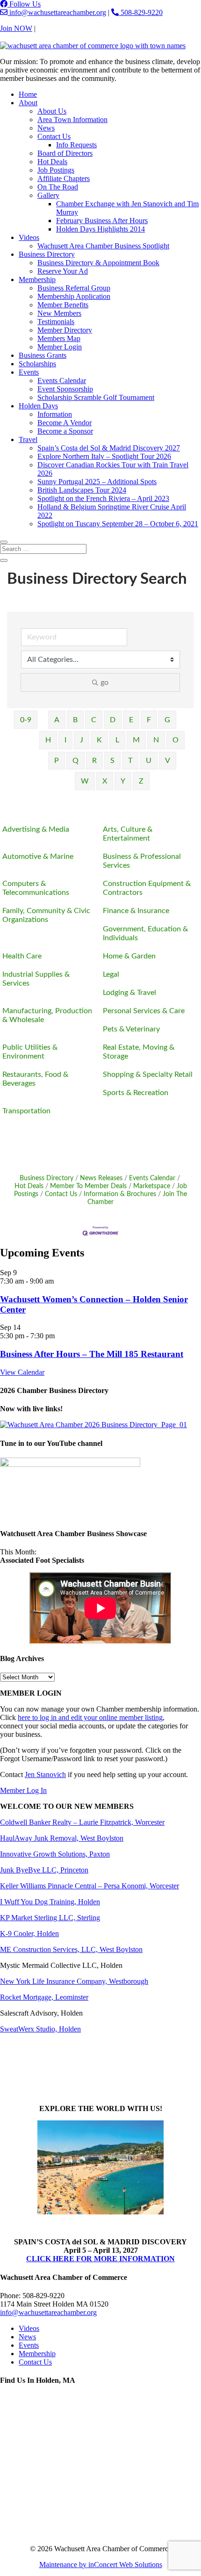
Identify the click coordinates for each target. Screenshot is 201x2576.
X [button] (105, 781)
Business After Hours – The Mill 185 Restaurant (92, 1354)
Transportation (26, 1111)
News (46, 128)
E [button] (131, 720)
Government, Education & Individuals (145, 933)
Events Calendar (62, 381)
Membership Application (74, 296)
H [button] (48, 740)
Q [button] (75, 761)
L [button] (117, 740)
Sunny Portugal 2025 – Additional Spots (97, 482)
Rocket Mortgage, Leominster (44, 1997)
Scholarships (37, 364)
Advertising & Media (36, 829)
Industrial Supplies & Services (36, 979)
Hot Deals (52, 162)
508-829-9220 (141, 12)
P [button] (57, 761)
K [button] (99, 740)
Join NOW (16, 28)
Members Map (59, 338)
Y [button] (123, 781)
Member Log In (23, 1790)
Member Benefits (63, 305)
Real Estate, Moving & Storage (139, 1052)
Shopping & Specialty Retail (148, 1074)
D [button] (113, 720)
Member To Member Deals (88, 1186)
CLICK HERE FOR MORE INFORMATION (100, 2259)
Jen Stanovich (45, 1774)
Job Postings (56, 170)
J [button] (82, 740)
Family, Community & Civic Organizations (46, 915)
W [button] (85, 781)
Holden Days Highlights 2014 (100, 229)
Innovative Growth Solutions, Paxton (55, 1854)
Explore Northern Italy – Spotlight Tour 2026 (104, 456)
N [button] (156, 740)
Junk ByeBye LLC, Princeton (44, 1870)
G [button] (167, 720)
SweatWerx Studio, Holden (40, 2029)
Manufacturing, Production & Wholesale (47, 1015)
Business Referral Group (74, 288)
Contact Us (54, 28)
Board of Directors (65, 153)
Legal (111, 974)
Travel (28, 439)
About (28, 103)
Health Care (22, 956)
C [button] (94, 720)
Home (28, 94)
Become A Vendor (65, 423)
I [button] (65, 740)
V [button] (168, 761)
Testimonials (56, 322)
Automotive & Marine (38, 856)
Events (29, 372)
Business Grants (43, 355)
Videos (29, 237)
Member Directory (65, 330)
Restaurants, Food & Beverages (35, 1079)
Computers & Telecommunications (36, 888)
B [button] (75, 720)
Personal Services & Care (144, 1011)
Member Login (60, 347)
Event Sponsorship (65, 389)
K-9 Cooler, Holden (29, 1934)
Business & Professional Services (142, 861)
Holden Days (38, 406)
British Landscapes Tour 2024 (82, 490)
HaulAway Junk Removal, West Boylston (62, 1838)
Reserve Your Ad (63, 271)
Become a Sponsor (65, 431)
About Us (52, 111)
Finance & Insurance (136, 911)
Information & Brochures (120, 1194)
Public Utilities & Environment (30, 1052)
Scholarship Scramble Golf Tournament (96, 397)
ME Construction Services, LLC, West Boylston (71, 1949)
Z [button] (141, 781)
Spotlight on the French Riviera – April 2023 (103, 498)
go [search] (104, 682)
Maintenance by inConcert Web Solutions (101, 2565)
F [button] (149, 720)
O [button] (176, 740)
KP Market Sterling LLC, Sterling (50, 1918)
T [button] (130, 761)
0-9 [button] (26, 720)
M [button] (136, 740)
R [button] (94, 761)
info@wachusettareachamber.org (57, 12)
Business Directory (47, 254)
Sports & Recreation (136, 1093)
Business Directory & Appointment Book (98, 263)
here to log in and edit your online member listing (90, 1717)
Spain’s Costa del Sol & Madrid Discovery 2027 (109, 448)
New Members (59, 313)
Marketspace (152, 1186)
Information (55, 414)
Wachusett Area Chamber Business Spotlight (103, 246)
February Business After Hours (102, 221)
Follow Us (24, 4)
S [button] (112, 761)
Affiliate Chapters (64, 178)
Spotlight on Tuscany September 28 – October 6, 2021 (118, 524)
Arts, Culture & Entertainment (128, 834)
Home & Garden (129, 956)
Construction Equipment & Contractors (147, 888)
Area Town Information (72, 120)
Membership (37, 279)
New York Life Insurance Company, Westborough (74, 1981)
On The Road (58, 187)
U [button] (149, 761)
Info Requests (76, 145)
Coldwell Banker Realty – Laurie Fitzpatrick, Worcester (82, 1822)
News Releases (101, 1178)
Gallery (48, 195)
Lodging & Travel (129, 993)
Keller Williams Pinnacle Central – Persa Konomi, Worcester (90, 1886)
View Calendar (22, 1372)
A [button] (57, 720)
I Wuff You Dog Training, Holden (50, 1902)
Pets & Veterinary (131, 1029)
